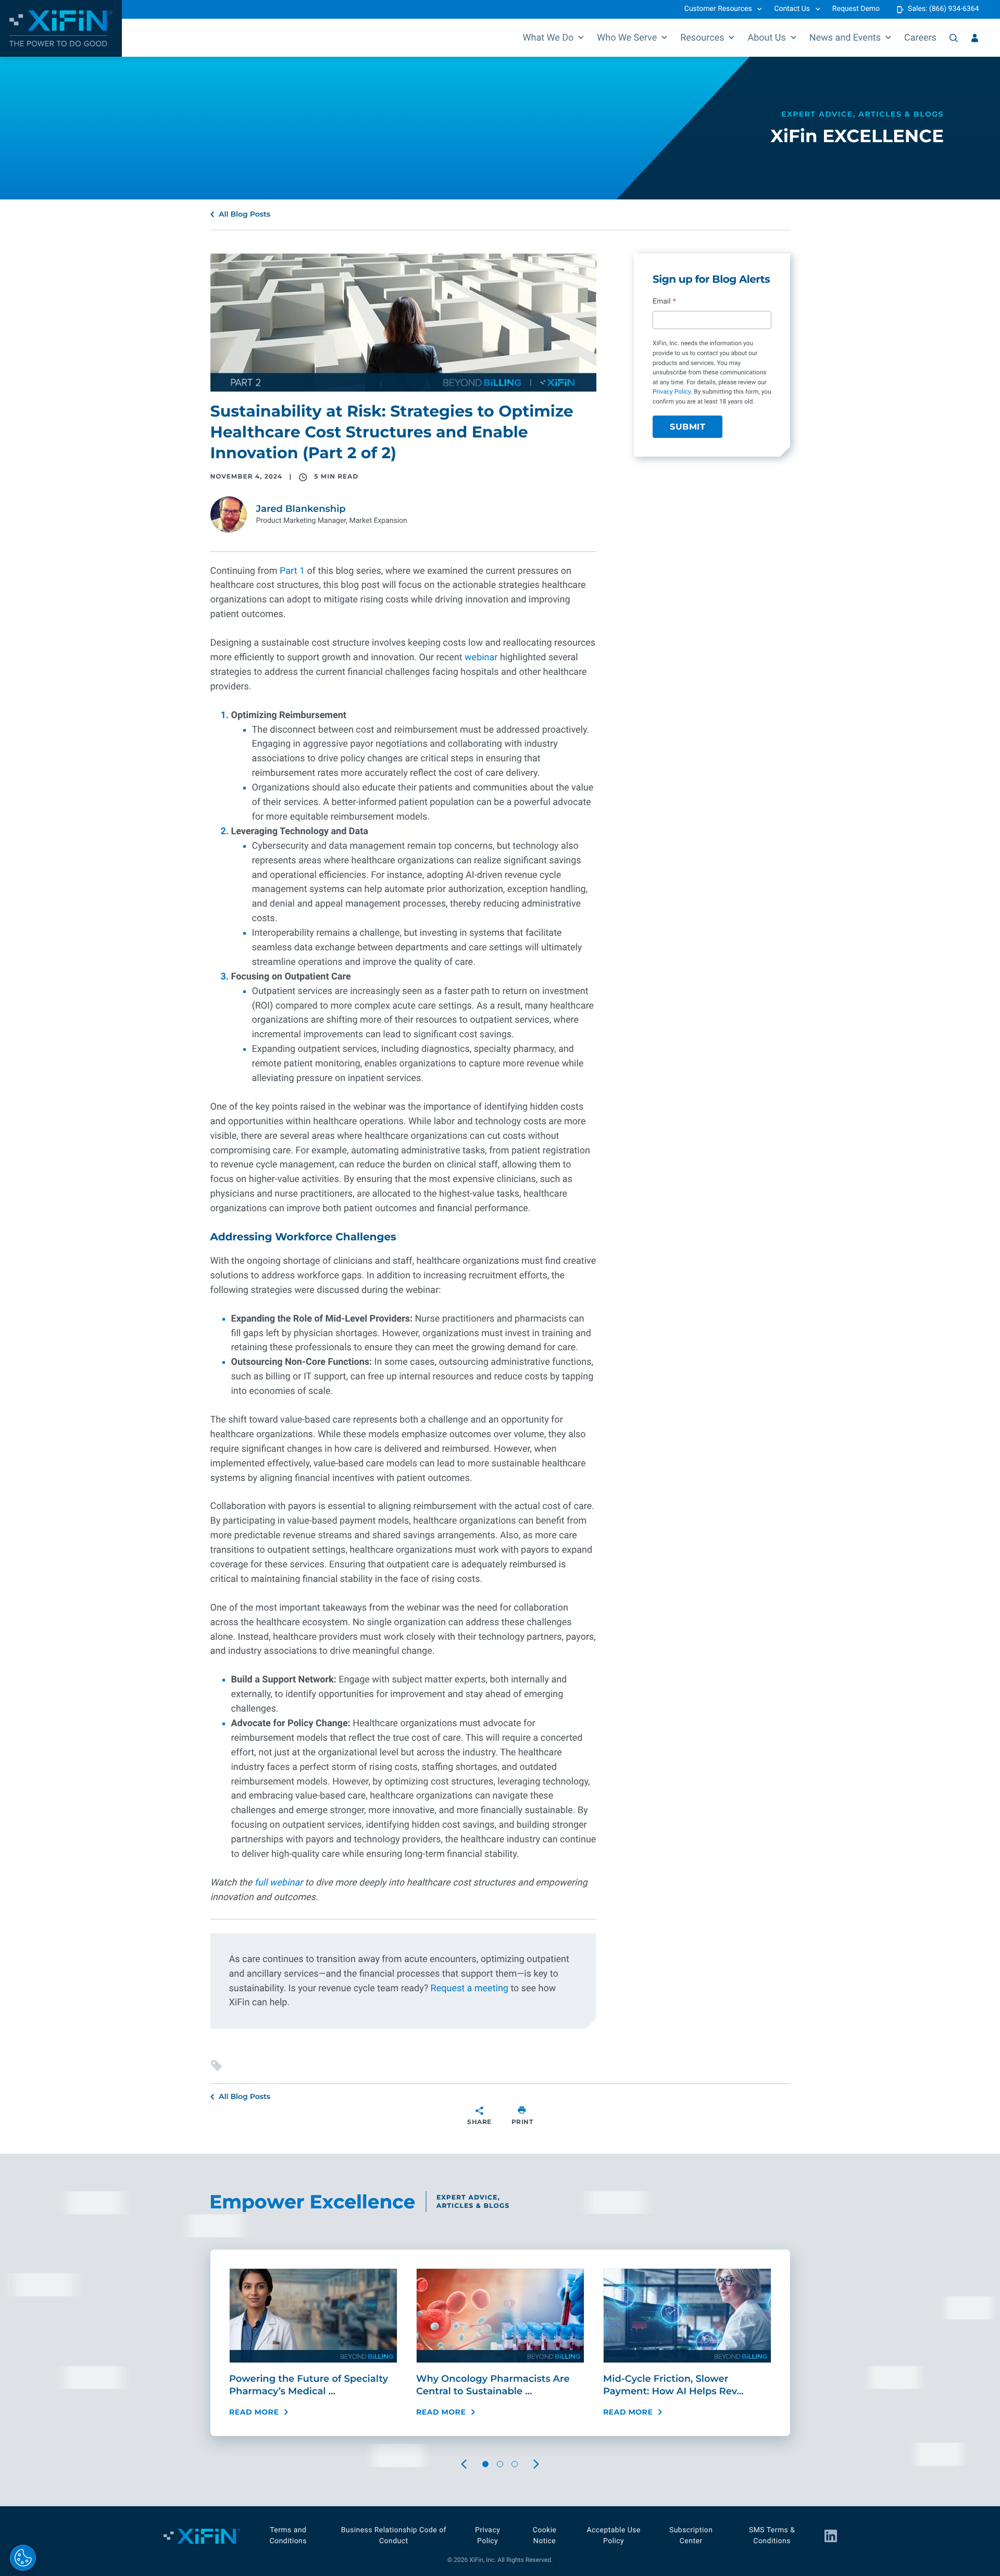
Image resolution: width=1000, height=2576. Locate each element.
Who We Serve (627, 38)
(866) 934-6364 (954, 9)
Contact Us (792, 9)
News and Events (845, 38)
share (479, 2122)
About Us (766, 38)
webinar (481, 657)
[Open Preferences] (23, 2558)
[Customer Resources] (975, 38)
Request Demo (856, 9)
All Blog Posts (245, 214)
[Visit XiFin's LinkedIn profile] (831, 2536)
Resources (702, 38)
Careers (920, 38)
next (546, 2464)
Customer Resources (718, 9)
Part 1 (292, 571)
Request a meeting (470, 1988)
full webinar (277, 1883)
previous (473, 2464)
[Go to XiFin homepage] (61, 28)
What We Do (548, 38)
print (522, 2122)
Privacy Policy (672, 392)
